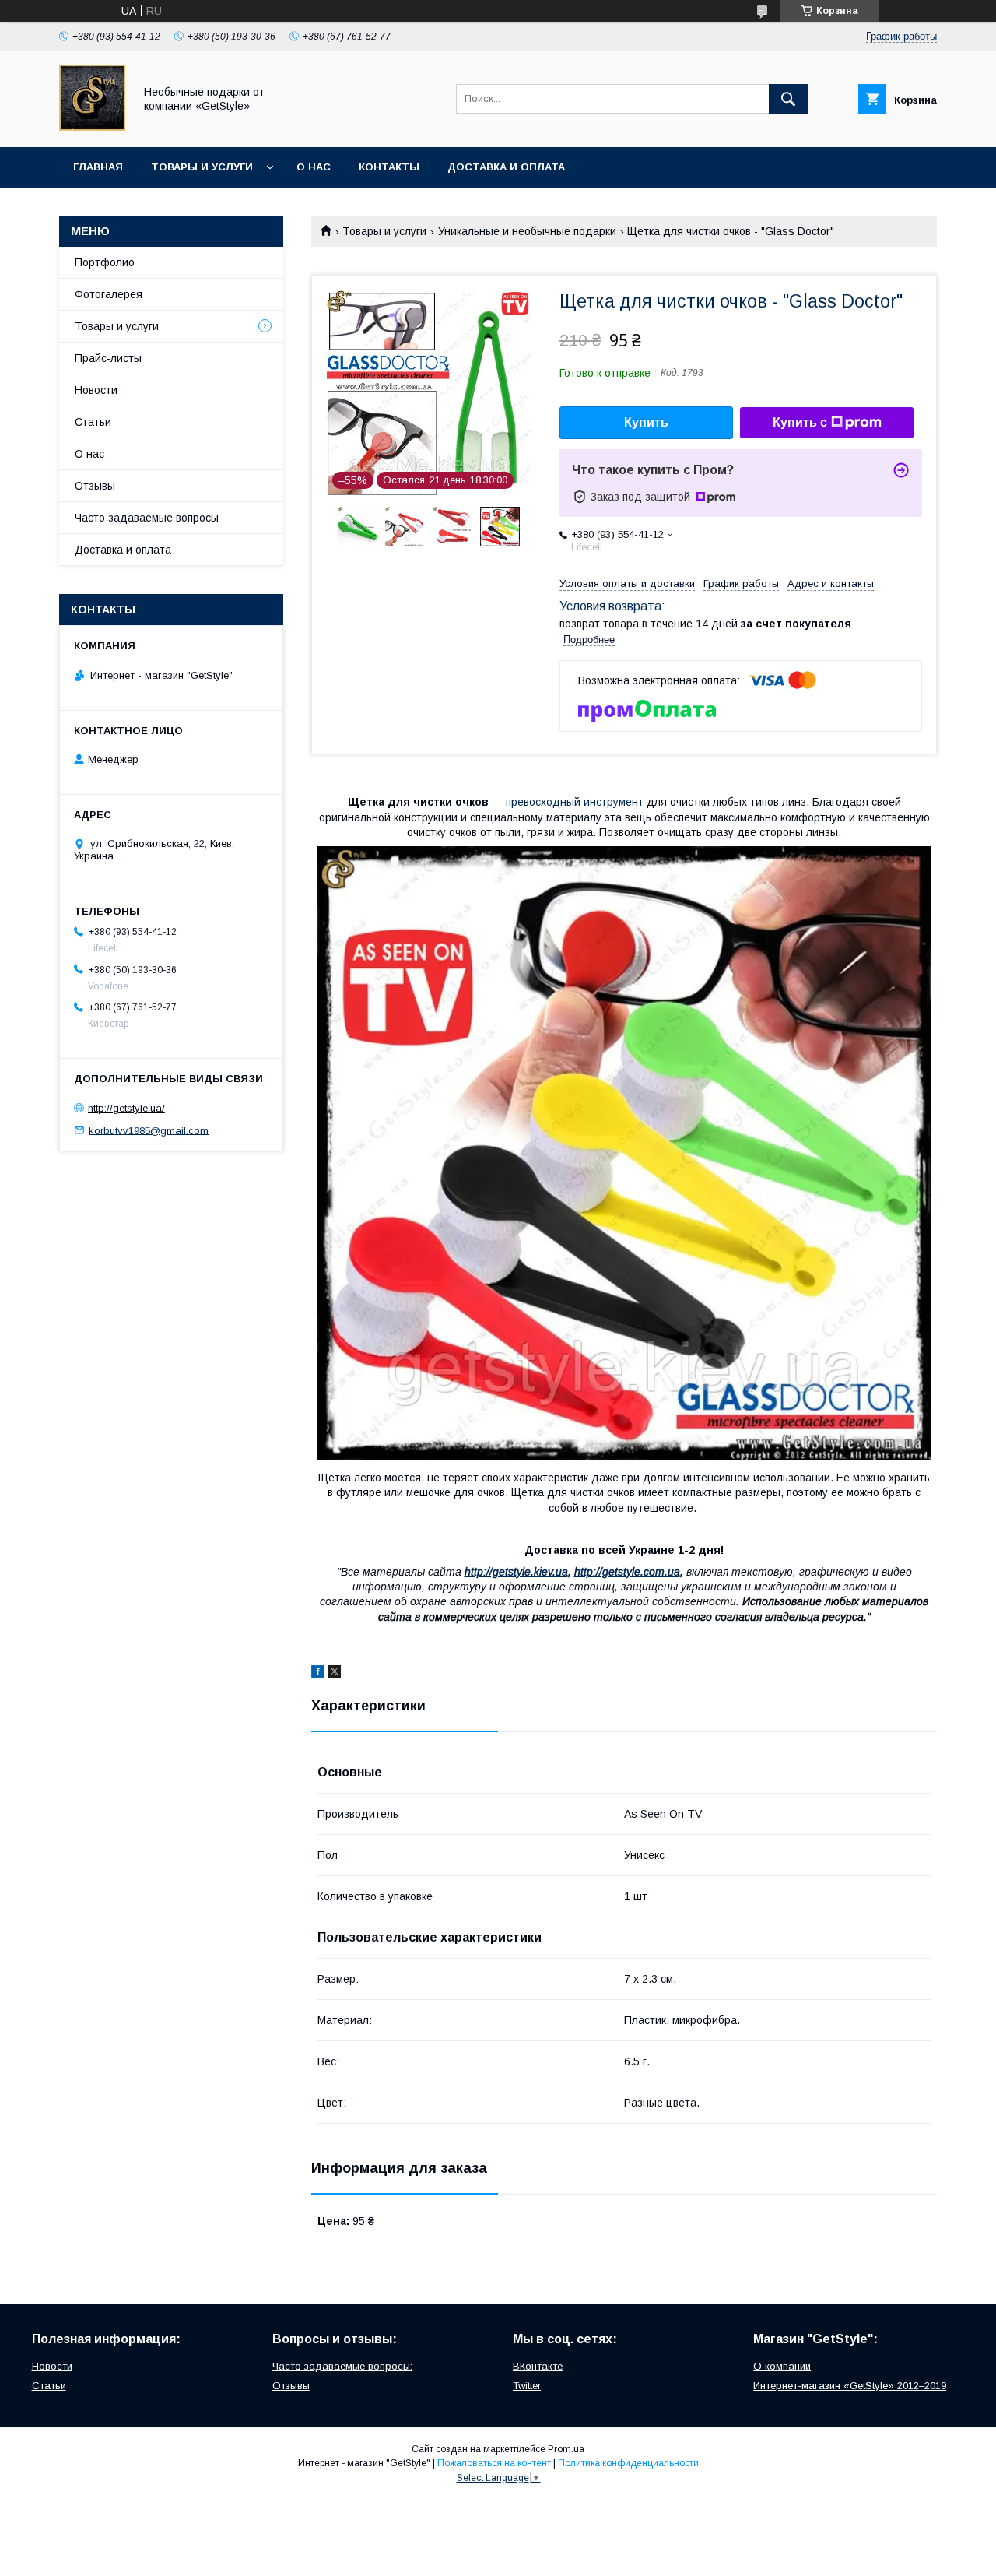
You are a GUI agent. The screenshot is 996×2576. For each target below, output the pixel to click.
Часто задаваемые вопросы (147, 518)
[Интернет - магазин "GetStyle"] (92, 127)
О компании (782, 2366)
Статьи (93, 422)
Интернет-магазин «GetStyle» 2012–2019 (850, 2386)
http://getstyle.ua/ (126, 1108)
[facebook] (318, 1674)
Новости (96, 390)
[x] (335, 1674)
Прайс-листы (108, 358)
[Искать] (788, 99)
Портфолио (105, 262)
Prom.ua (566, 2449)
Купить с (800, 422)
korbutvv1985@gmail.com (149, 1130)
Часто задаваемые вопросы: (342, 2366)
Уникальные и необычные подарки (527, 231)
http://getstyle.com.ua (627, 1572)
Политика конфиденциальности (628, 2463)
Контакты (389, 167)
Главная (98, 167)
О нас (314, 167)
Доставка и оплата (506, 167)
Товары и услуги (202, 167)
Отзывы (95, 486)
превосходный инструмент (575, 802)
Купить (646, 422)
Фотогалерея (109, 294)
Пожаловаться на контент (494, 2463)
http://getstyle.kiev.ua (516, 1572)
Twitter (527, 2386)
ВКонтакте (538, 2366)
